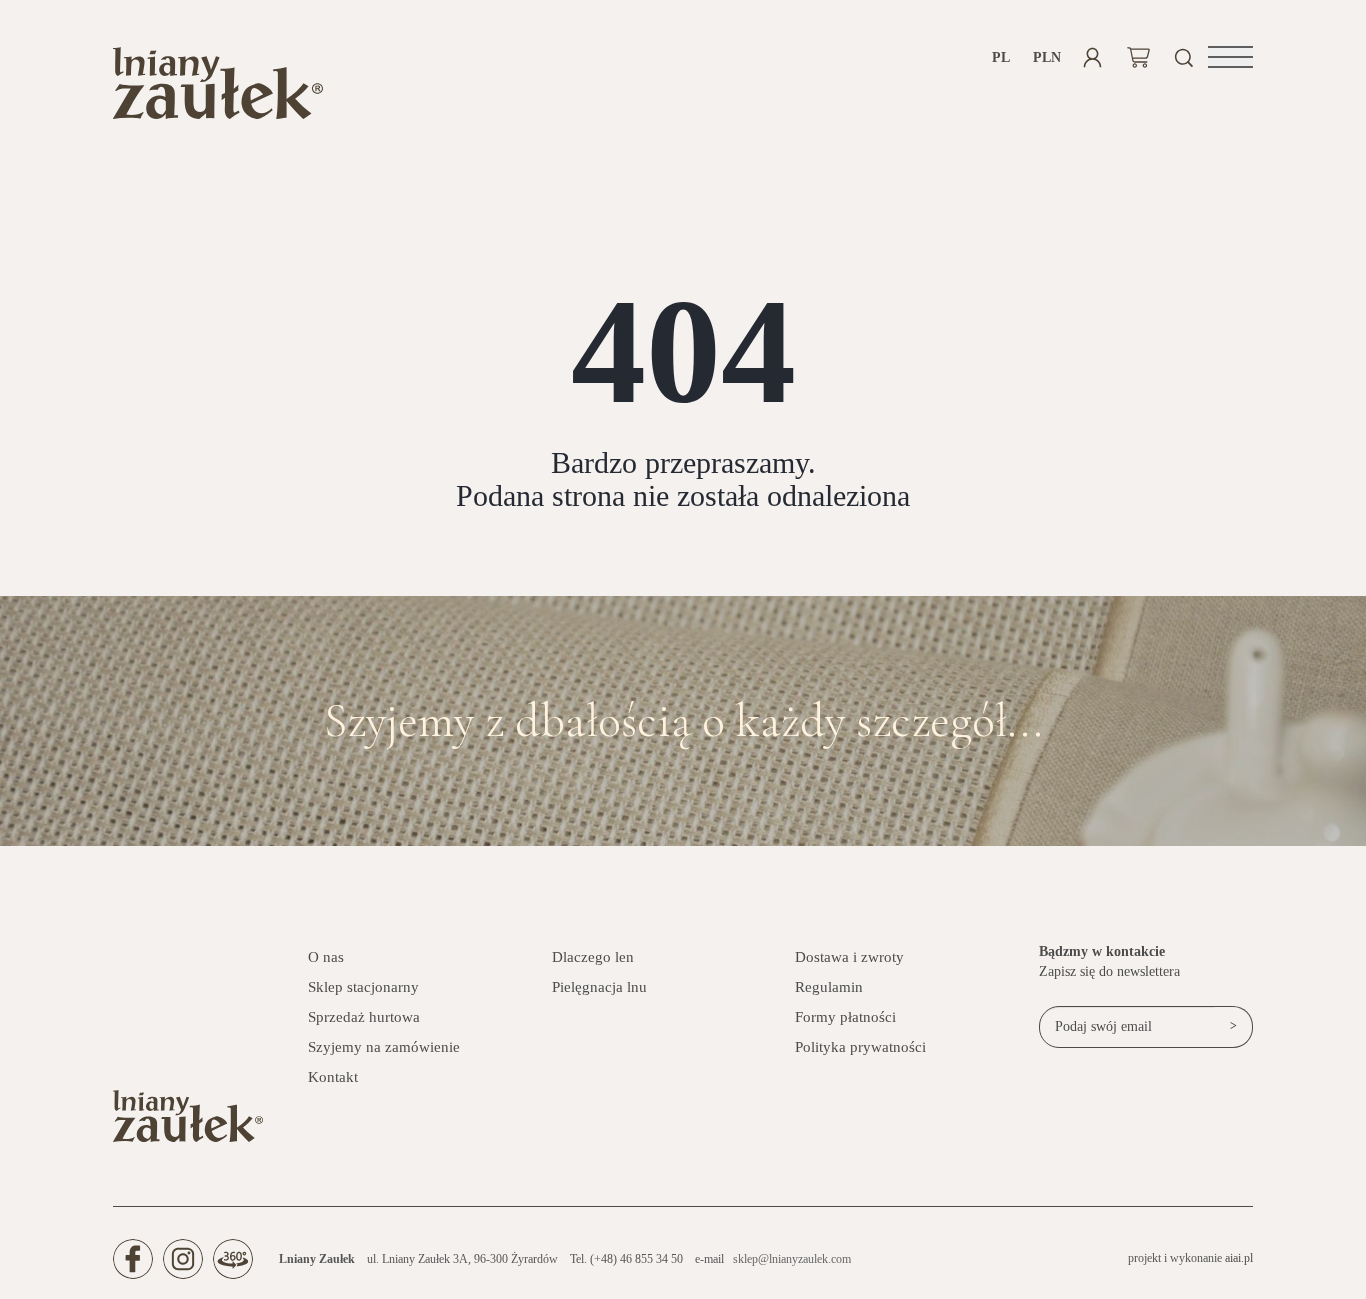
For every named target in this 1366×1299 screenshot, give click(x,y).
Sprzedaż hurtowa (364, 1017)
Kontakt (333, 1077)
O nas (326, 957)
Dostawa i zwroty (849, 957)
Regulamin (829, 987)
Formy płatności (845, 1017)
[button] (1230, 57)
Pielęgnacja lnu (599, 987)
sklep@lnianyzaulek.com (792, 1259)
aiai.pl (1239, 1258)
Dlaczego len (593, 957)
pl (1001, 57)
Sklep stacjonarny (363, 987)
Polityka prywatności (860, 1047)
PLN (1046, 57)
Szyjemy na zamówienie (384, 1047)
